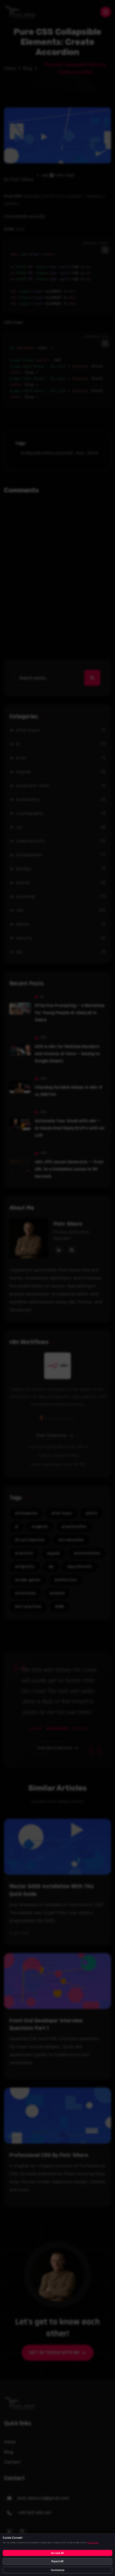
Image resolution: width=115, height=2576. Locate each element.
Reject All (57, 2561)
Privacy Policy (93, 2543)
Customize (58, 2570)
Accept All (57, 2553)
